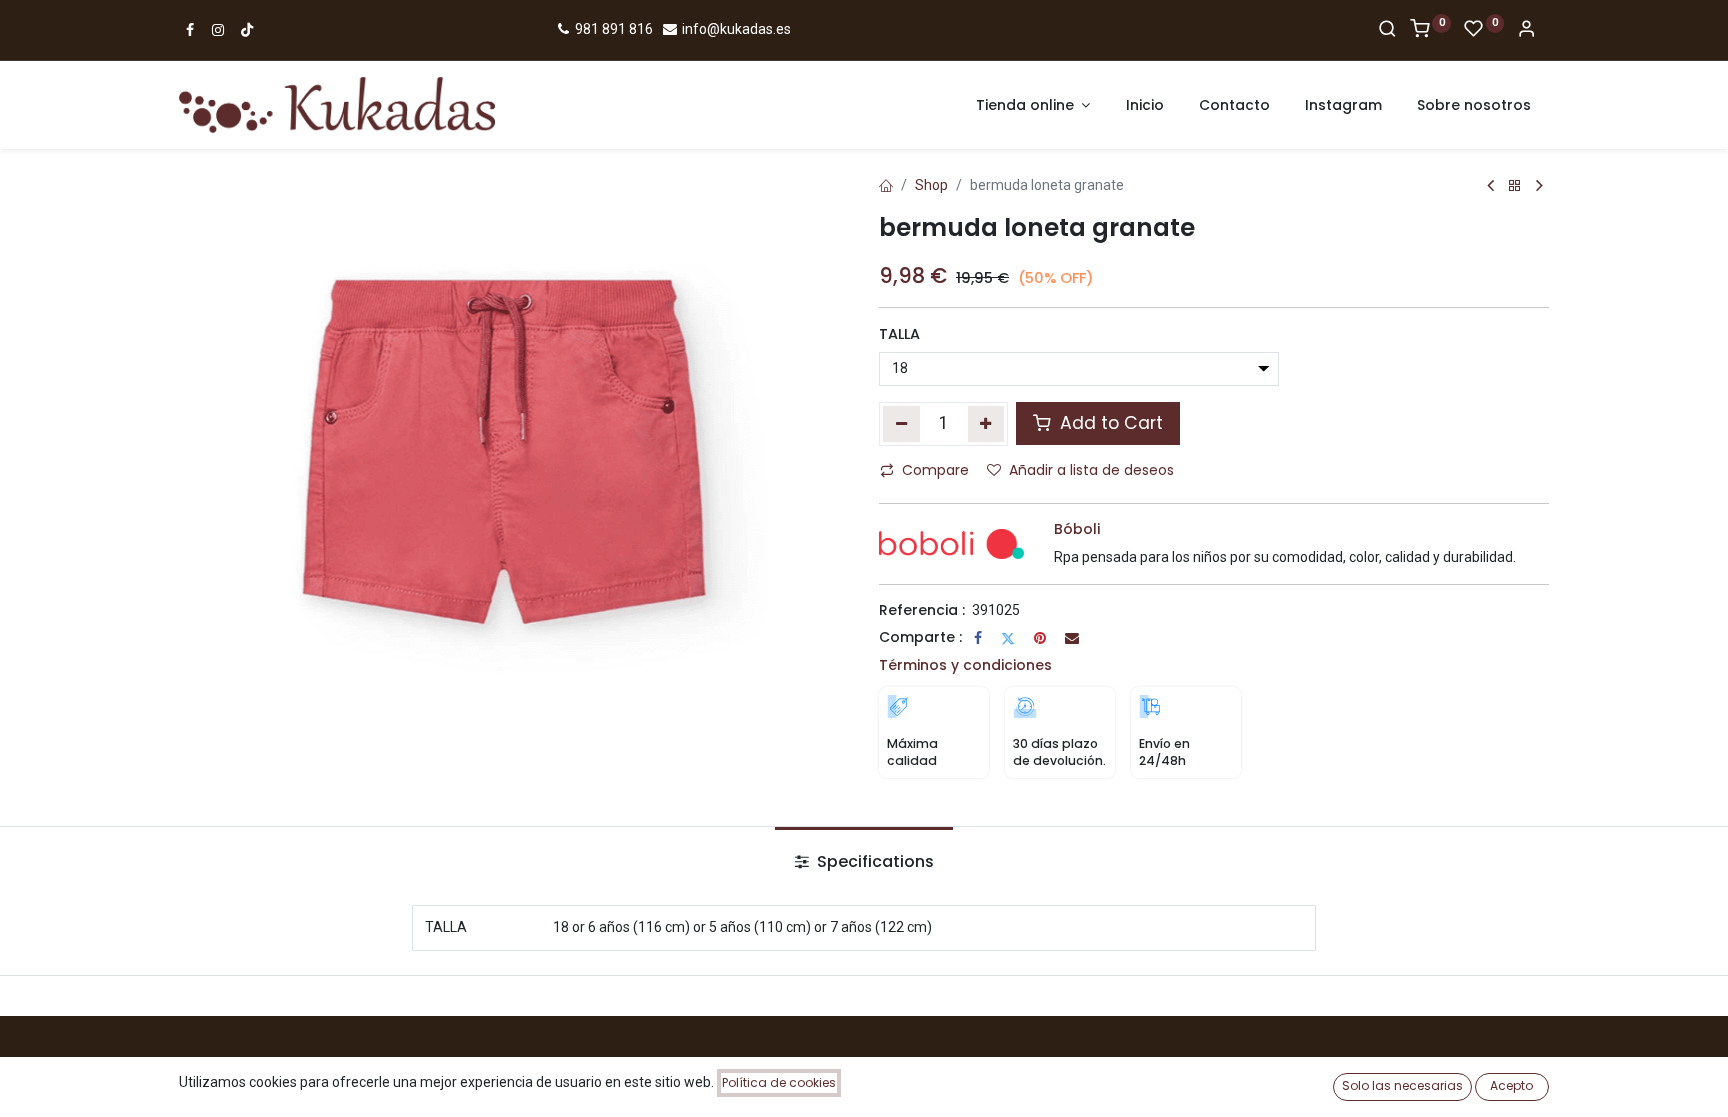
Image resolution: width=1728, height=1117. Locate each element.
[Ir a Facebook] (190, 30)
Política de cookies (779, 1082)
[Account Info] (1526, 30)
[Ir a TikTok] (247, 30)
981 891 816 (612, 29)
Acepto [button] (1511, 1085)
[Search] (1387, 30)
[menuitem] (1145, 106)
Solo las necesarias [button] (1402, 1085)
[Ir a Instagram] (218, 30)
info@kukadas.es (735, 29)
